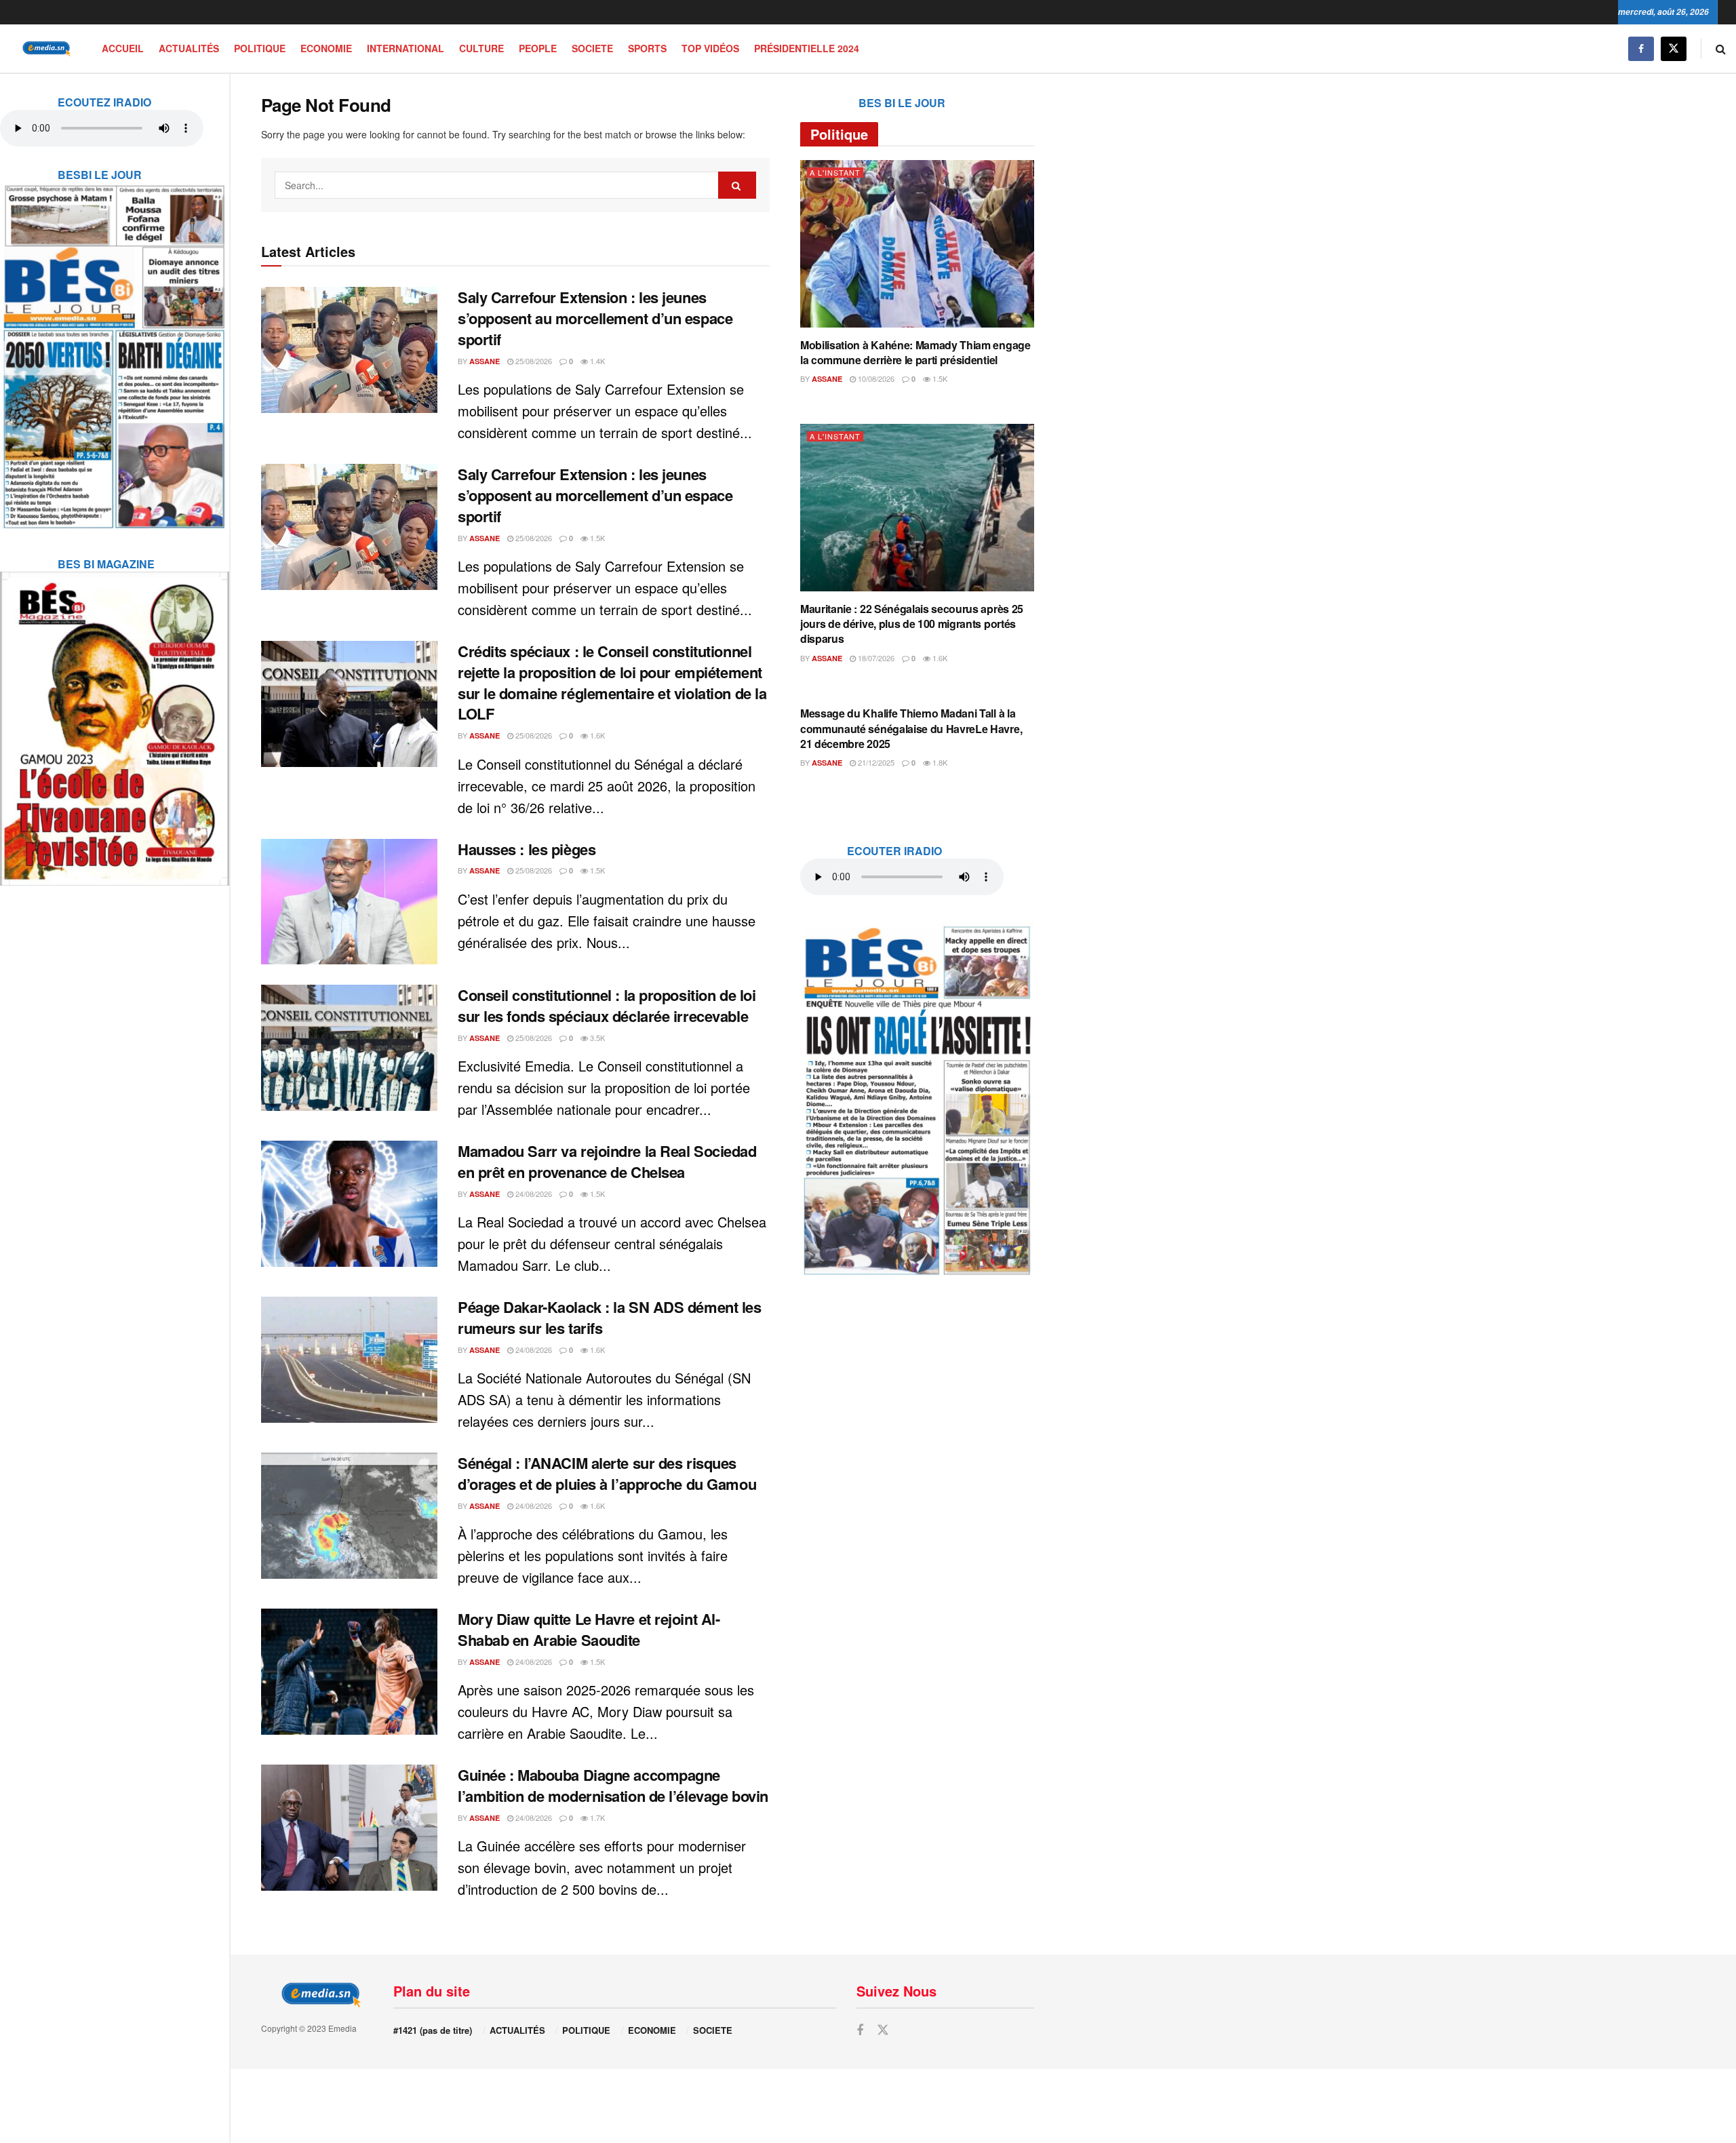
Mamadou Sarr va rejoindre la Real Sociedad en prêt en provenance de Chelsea (607, 1161)
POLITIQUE (260, 48)
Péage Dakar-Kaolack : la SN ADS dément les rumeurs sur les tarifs (610, 1317)
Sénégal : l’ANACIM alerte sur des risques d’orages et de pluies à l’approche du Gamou (607, 1473)
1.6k (596, 735)
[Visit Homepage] (44, 48)
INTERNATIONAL (406, 48)
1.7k (596, 1817)
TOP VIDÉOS (710, 48)
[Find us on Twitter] (1674, 48)
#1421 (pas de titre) (433, 2030)
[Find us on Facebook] (1641, 48)
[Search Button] (1721, 48)
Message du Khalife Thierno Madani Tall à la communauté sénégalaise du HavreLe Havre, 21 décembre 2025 (911, 728)
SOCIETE (592, 48)
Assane (485, 361)
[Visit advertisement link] (115, 348)
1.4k (596, 361)
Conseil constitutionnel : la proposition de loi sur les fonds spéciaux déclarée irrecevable (607, 1005)
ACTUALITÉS (189, 48)
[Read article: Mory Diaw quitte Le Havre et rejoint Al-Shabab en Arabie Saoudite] (349, 1672)
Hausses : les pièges (527, 849)
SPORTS (647, 48)
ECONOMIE (326, 48)
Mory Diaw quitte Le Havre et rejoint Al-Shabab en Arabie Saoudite (589, 1629)
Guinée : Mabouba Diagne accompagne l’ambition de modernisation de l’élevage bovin (613, 1785)
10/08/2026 (875, 378)
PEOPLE (538, 48)
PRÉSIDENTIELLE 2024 (807, 48)
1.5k (596, 538)
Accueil (123, 48)
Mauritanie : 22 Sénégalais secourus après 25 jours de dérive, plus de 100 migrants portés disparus (912, 624)
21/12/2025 (875, 762)
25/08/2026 (533, 361)
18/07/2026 (875, 658)
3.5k (596, 1038)
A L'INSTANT (835, 173)
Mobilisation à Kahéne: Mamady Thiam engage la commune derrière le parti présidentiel (915, 352)
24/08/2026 (533, 1194)
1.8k (939, 762)
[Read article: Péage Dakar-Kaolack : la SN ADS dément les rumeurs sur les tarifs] (349, 1360)
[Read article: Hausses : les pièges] (349, 902)
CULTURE (481, 48)
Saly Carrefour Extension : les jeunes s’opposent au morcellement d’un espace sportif (595, 318)
